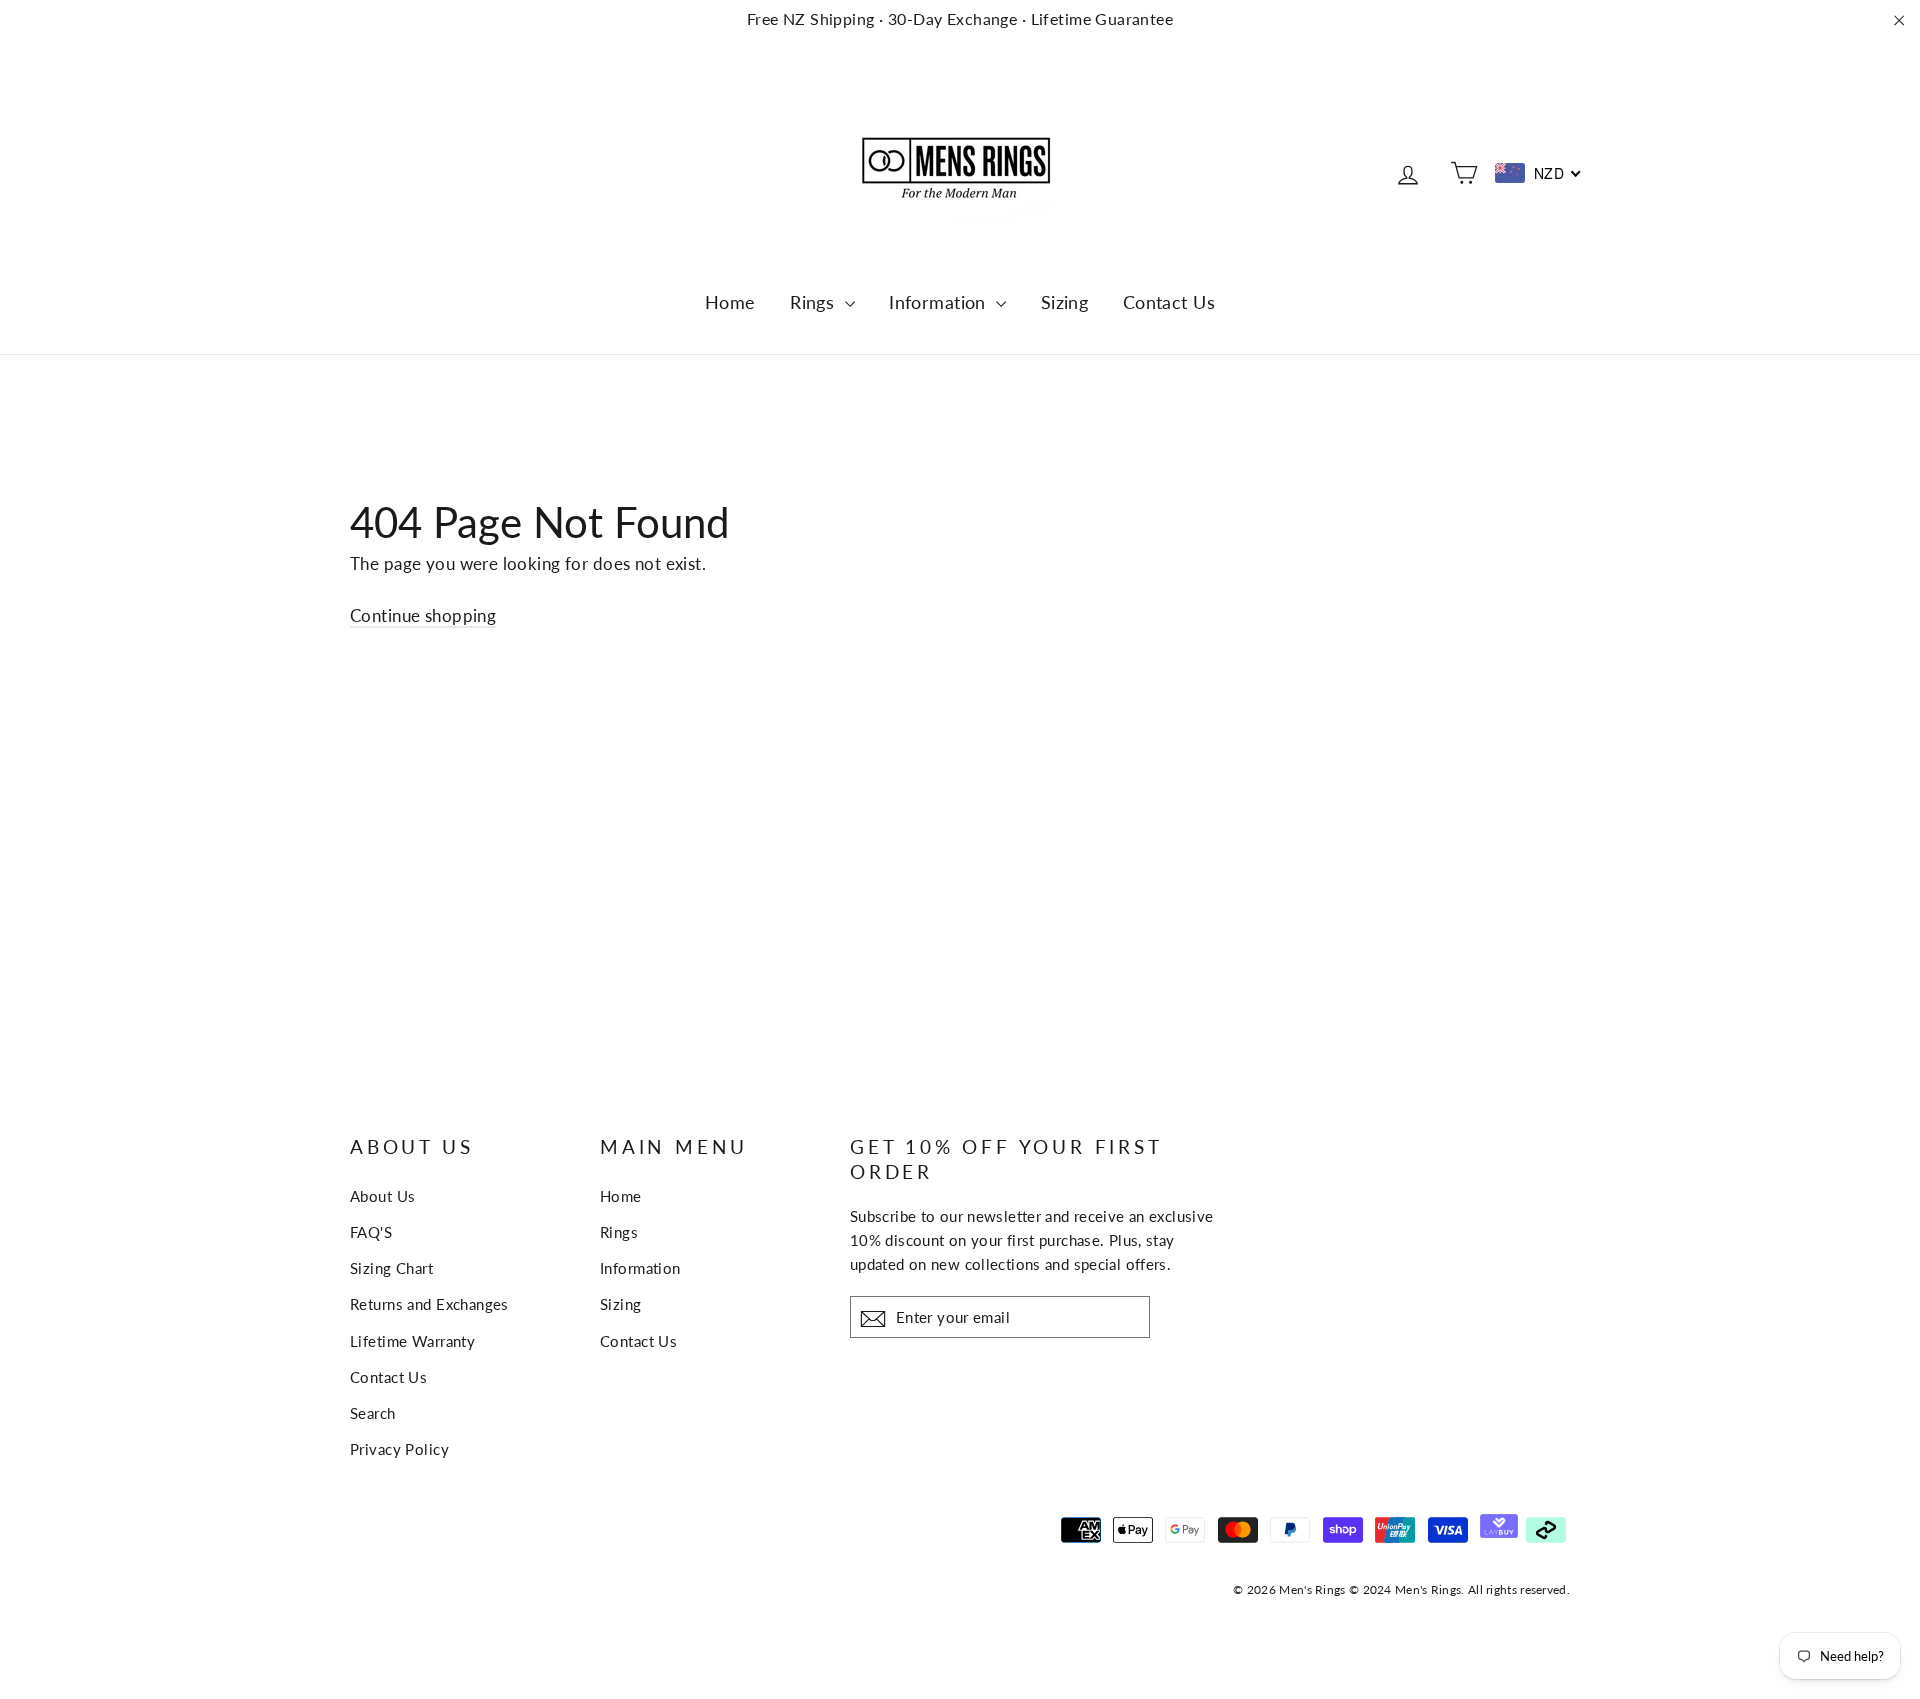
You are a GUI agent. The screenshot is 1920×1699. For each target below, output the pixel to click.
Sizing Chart (391, 1268)
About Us (382, 1196)
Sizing (1065, 302)
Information (940, 302)
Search (373, 1413)
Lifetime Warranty (412, 1341)
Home (730, 302)
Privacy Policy (399, 1449)
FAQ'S (371, 1232)
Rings (815, 302)
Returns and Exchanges (429, 1304)
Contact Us (1169, 302)
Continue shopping (423, 615)
